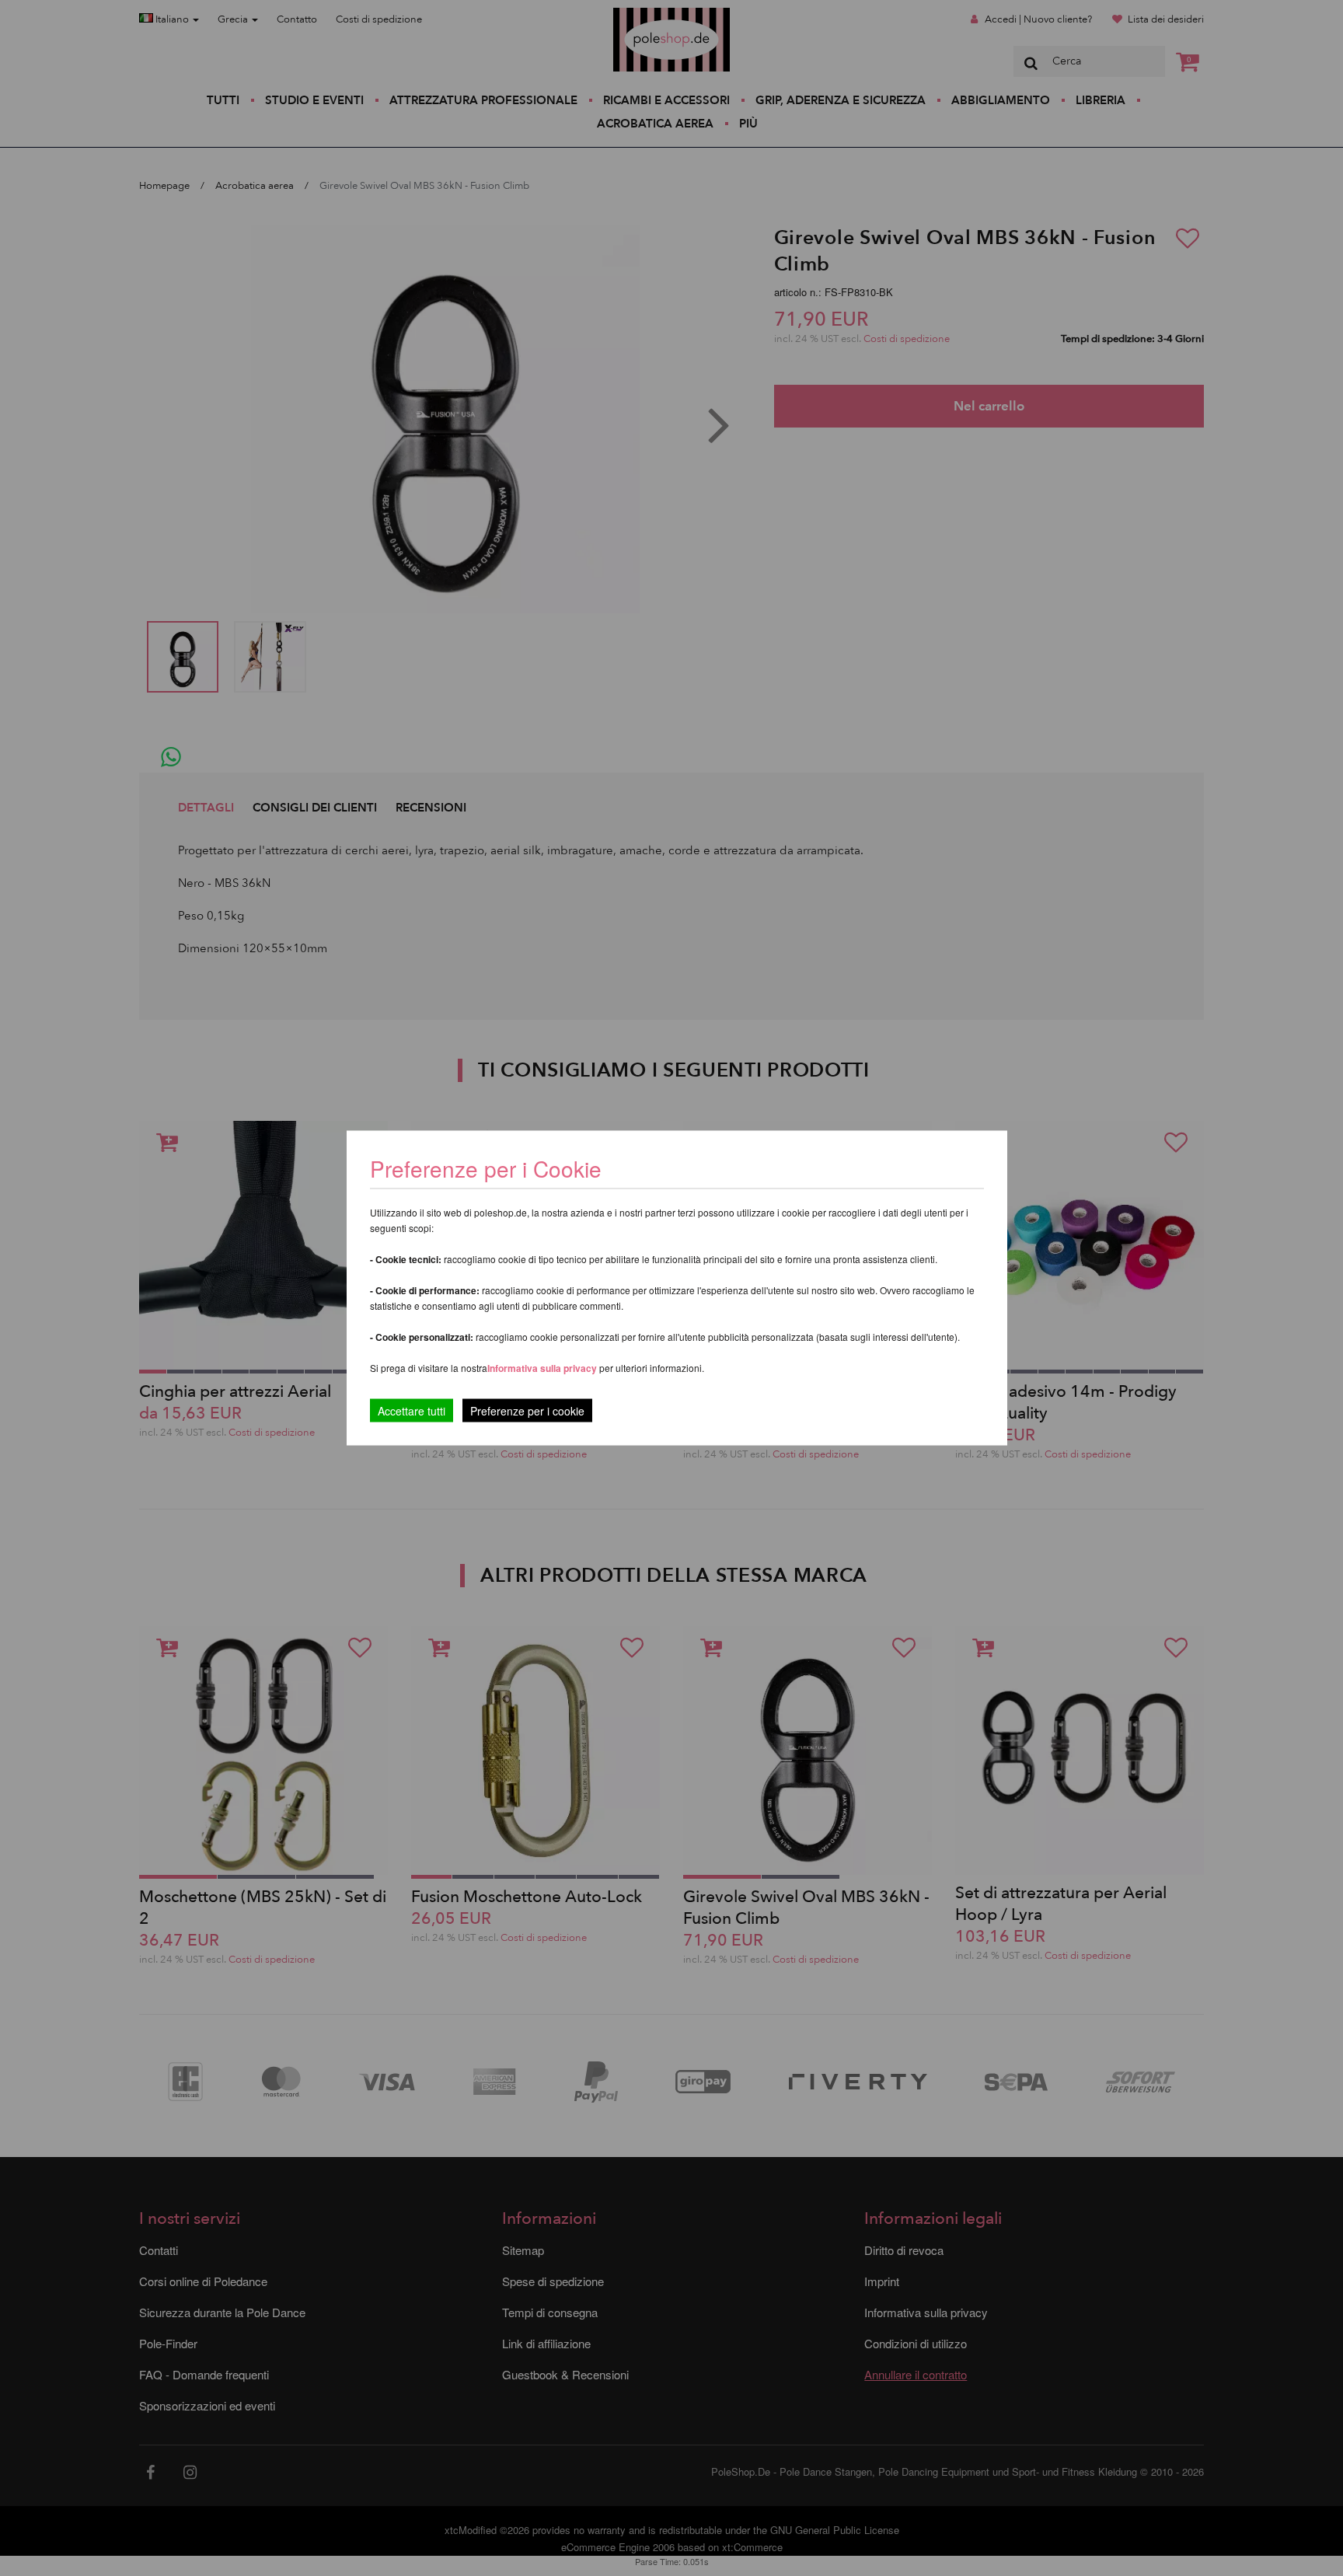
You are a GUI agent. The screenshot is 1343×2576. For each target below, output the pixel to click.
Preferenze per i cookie (527, 1411)
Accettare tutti (412, 1411)
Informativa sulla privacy (542, 1368)
